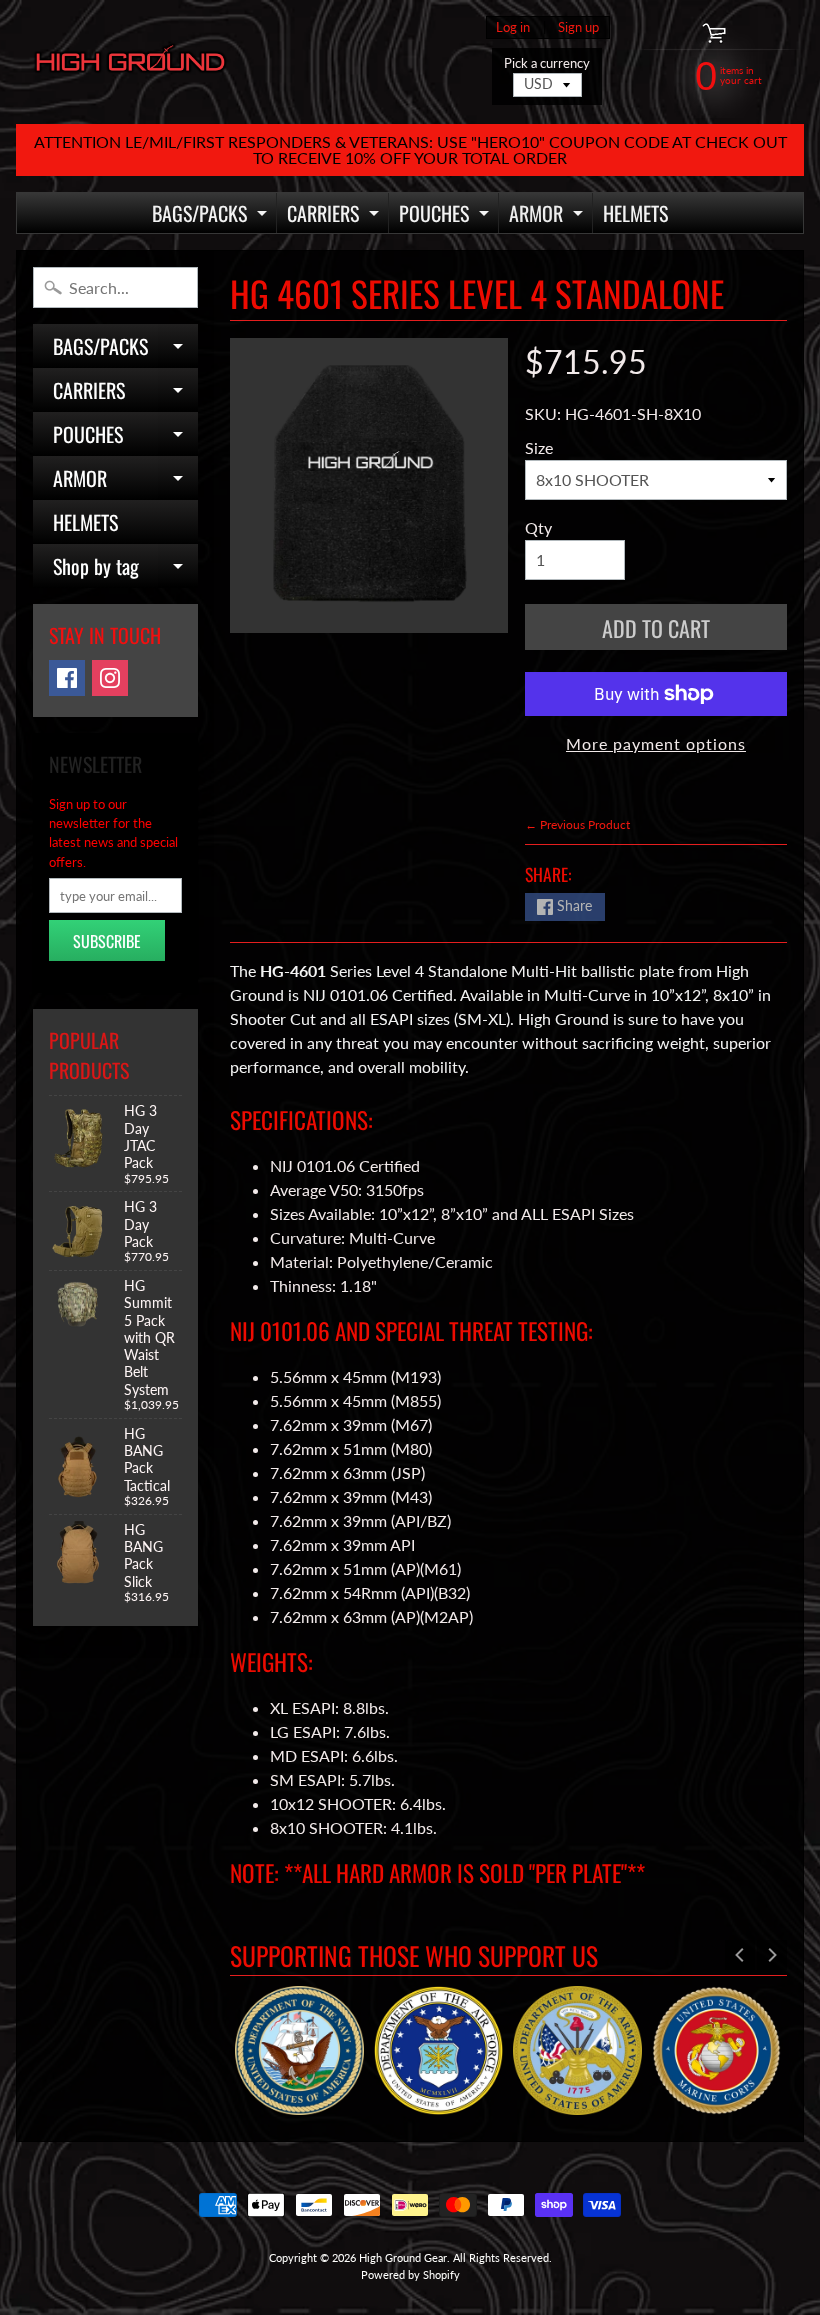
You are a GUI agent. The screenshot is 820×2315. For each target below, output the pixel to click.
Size (539, 447)
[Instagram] (110, 678)
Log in (513, 27)
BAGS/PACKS (212, 215)
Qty (538, 527)
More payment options (656, 743)
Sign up (578, 27)
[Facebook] (67, 678)
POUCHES (446, 215)
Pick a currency (547, 63)
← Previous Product (577, 824)
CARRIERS (335, 215)
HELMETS (635, 213)
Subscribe (107, 941)
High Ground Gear (403, 2257)
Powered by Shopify (410, 2274)
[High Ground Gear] (130, 62)
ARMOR (548, 215)
